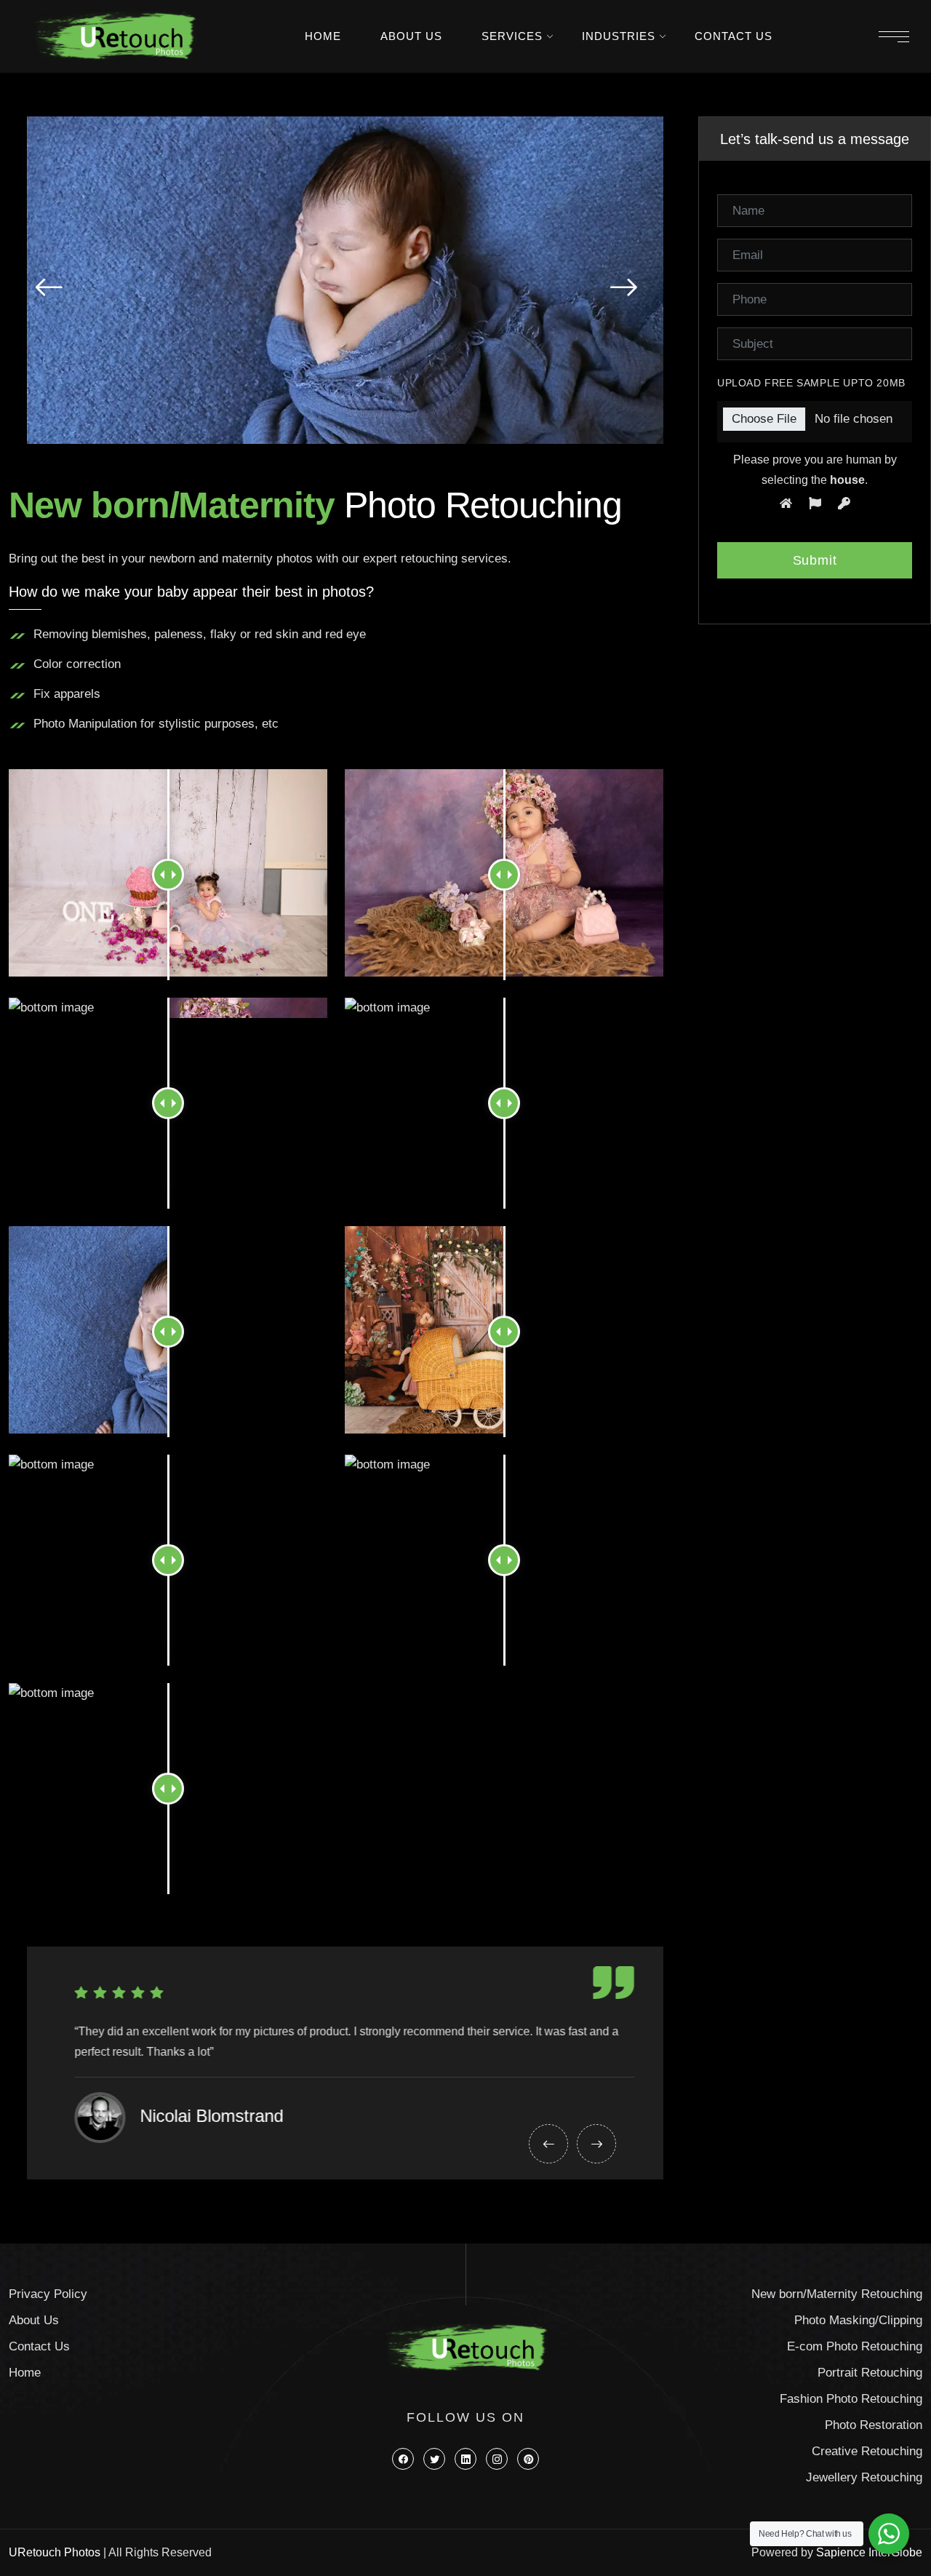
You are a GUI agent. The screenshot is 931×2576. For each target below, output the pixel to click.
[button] (49, 287)
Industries (619, 36)
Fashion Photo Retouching (851, 2399)
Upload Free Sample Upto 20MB (811, 383)
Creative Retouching (867, 2451)
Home (323, 36)
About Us (411, 36)
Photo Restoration (874, 2425)
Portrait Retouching (870, 2373)
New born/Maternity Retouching (837, 2294)
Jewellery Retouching (864, 2477)
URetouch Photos (55, 2552)
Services (512, 36)
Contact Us (734, 36)
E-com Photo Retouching (855, 2346)
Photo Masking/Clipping (858, 2320)
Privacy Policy (48, 2294)
